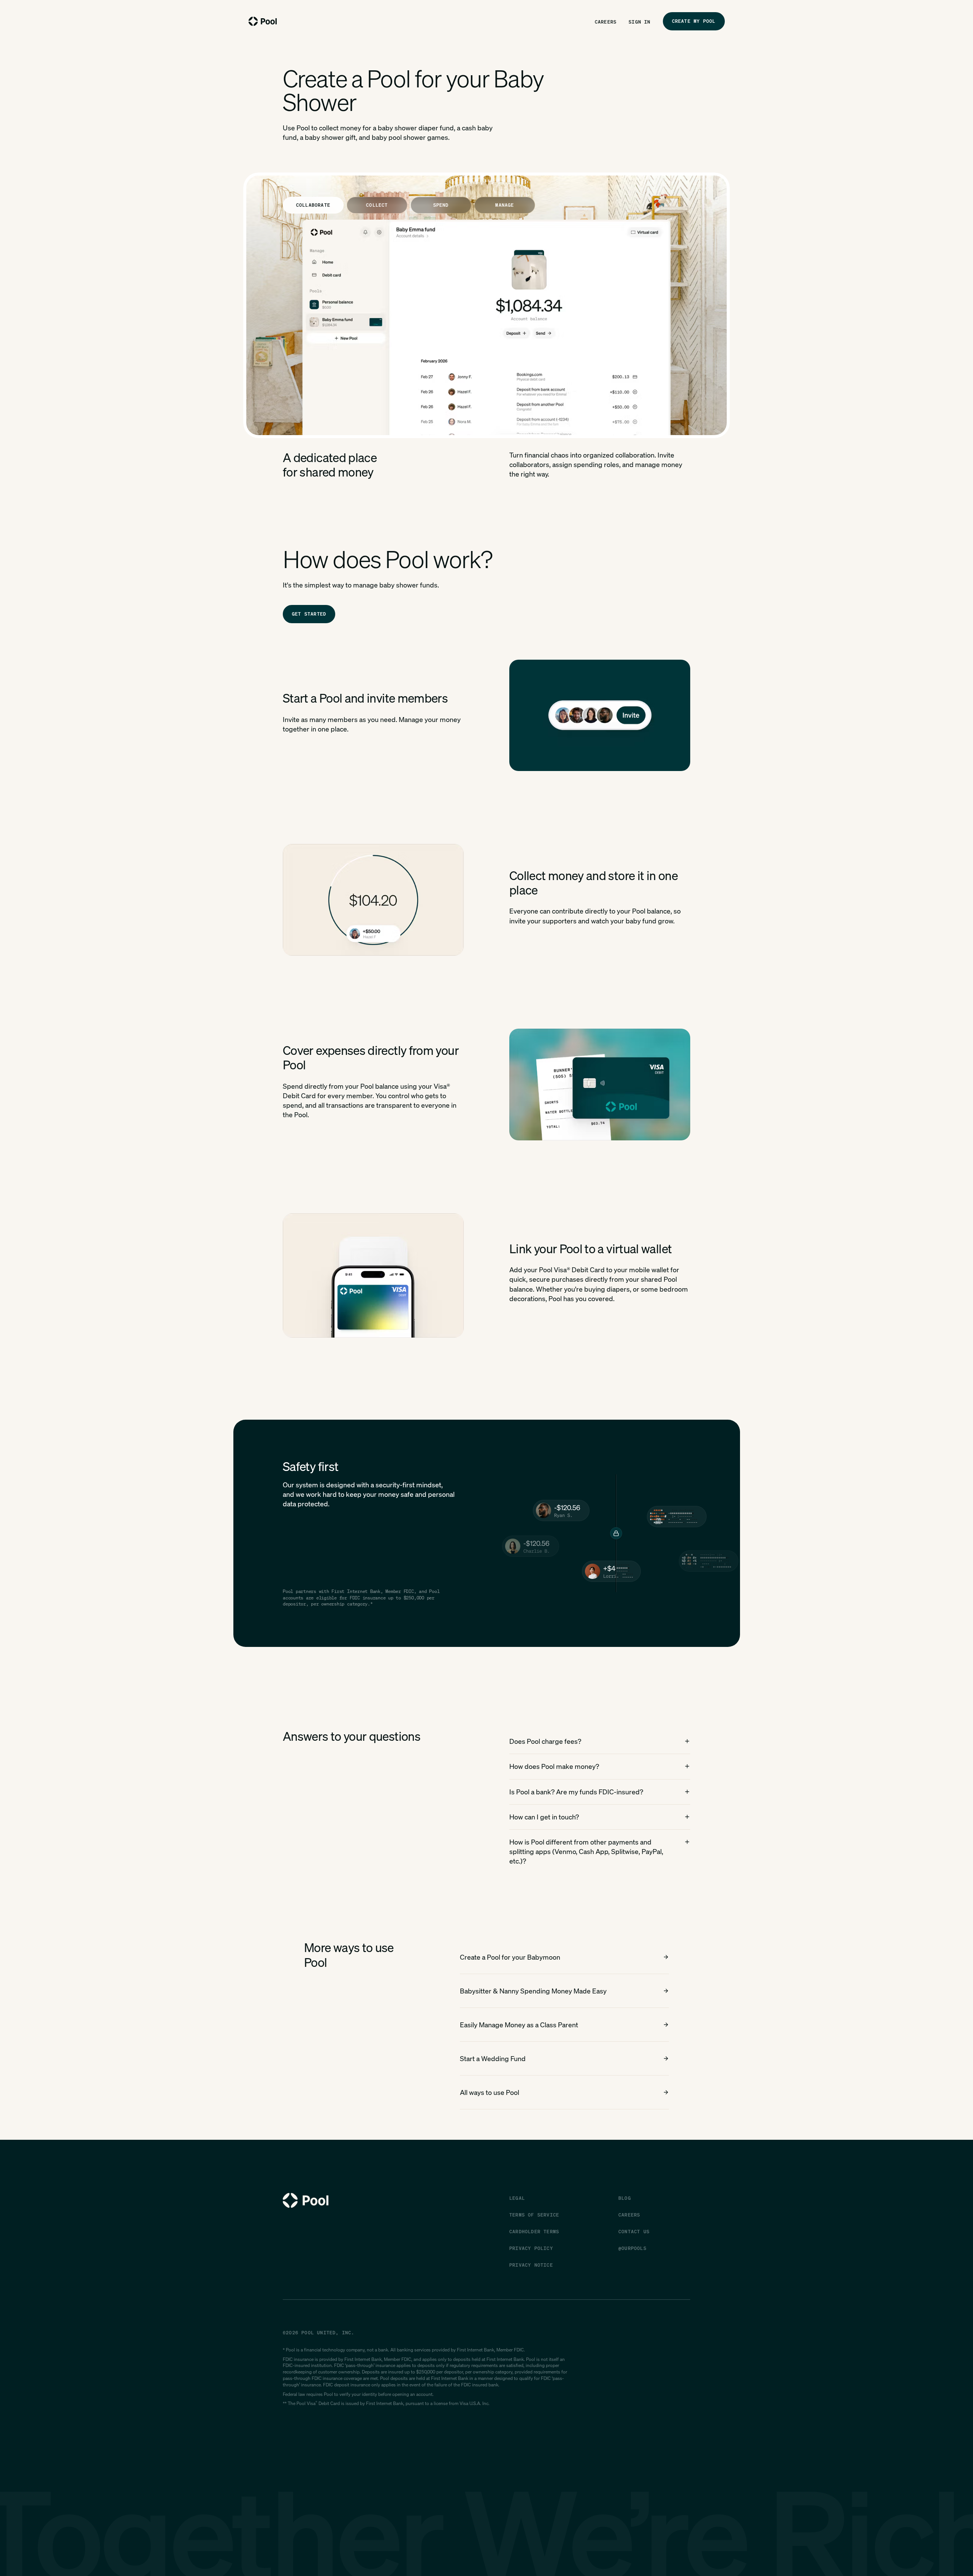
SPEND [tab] (441, 205)
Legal (517, 2198)
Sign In (639, 22)
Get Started (309, 614)
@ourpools (632, 2248)
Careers (606, 22)
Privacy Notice (531, 2265)
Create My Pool (694, 21)
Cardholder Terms (534, 2232)
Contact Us (634, 2232)
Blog (625, 2198)
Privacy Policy (531, 2248)
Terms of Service (534, 2215)
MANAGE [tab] (505, 205)
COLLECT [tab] (377, 205)
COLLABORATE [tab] (313, 205)
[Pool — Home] (263, 21)
